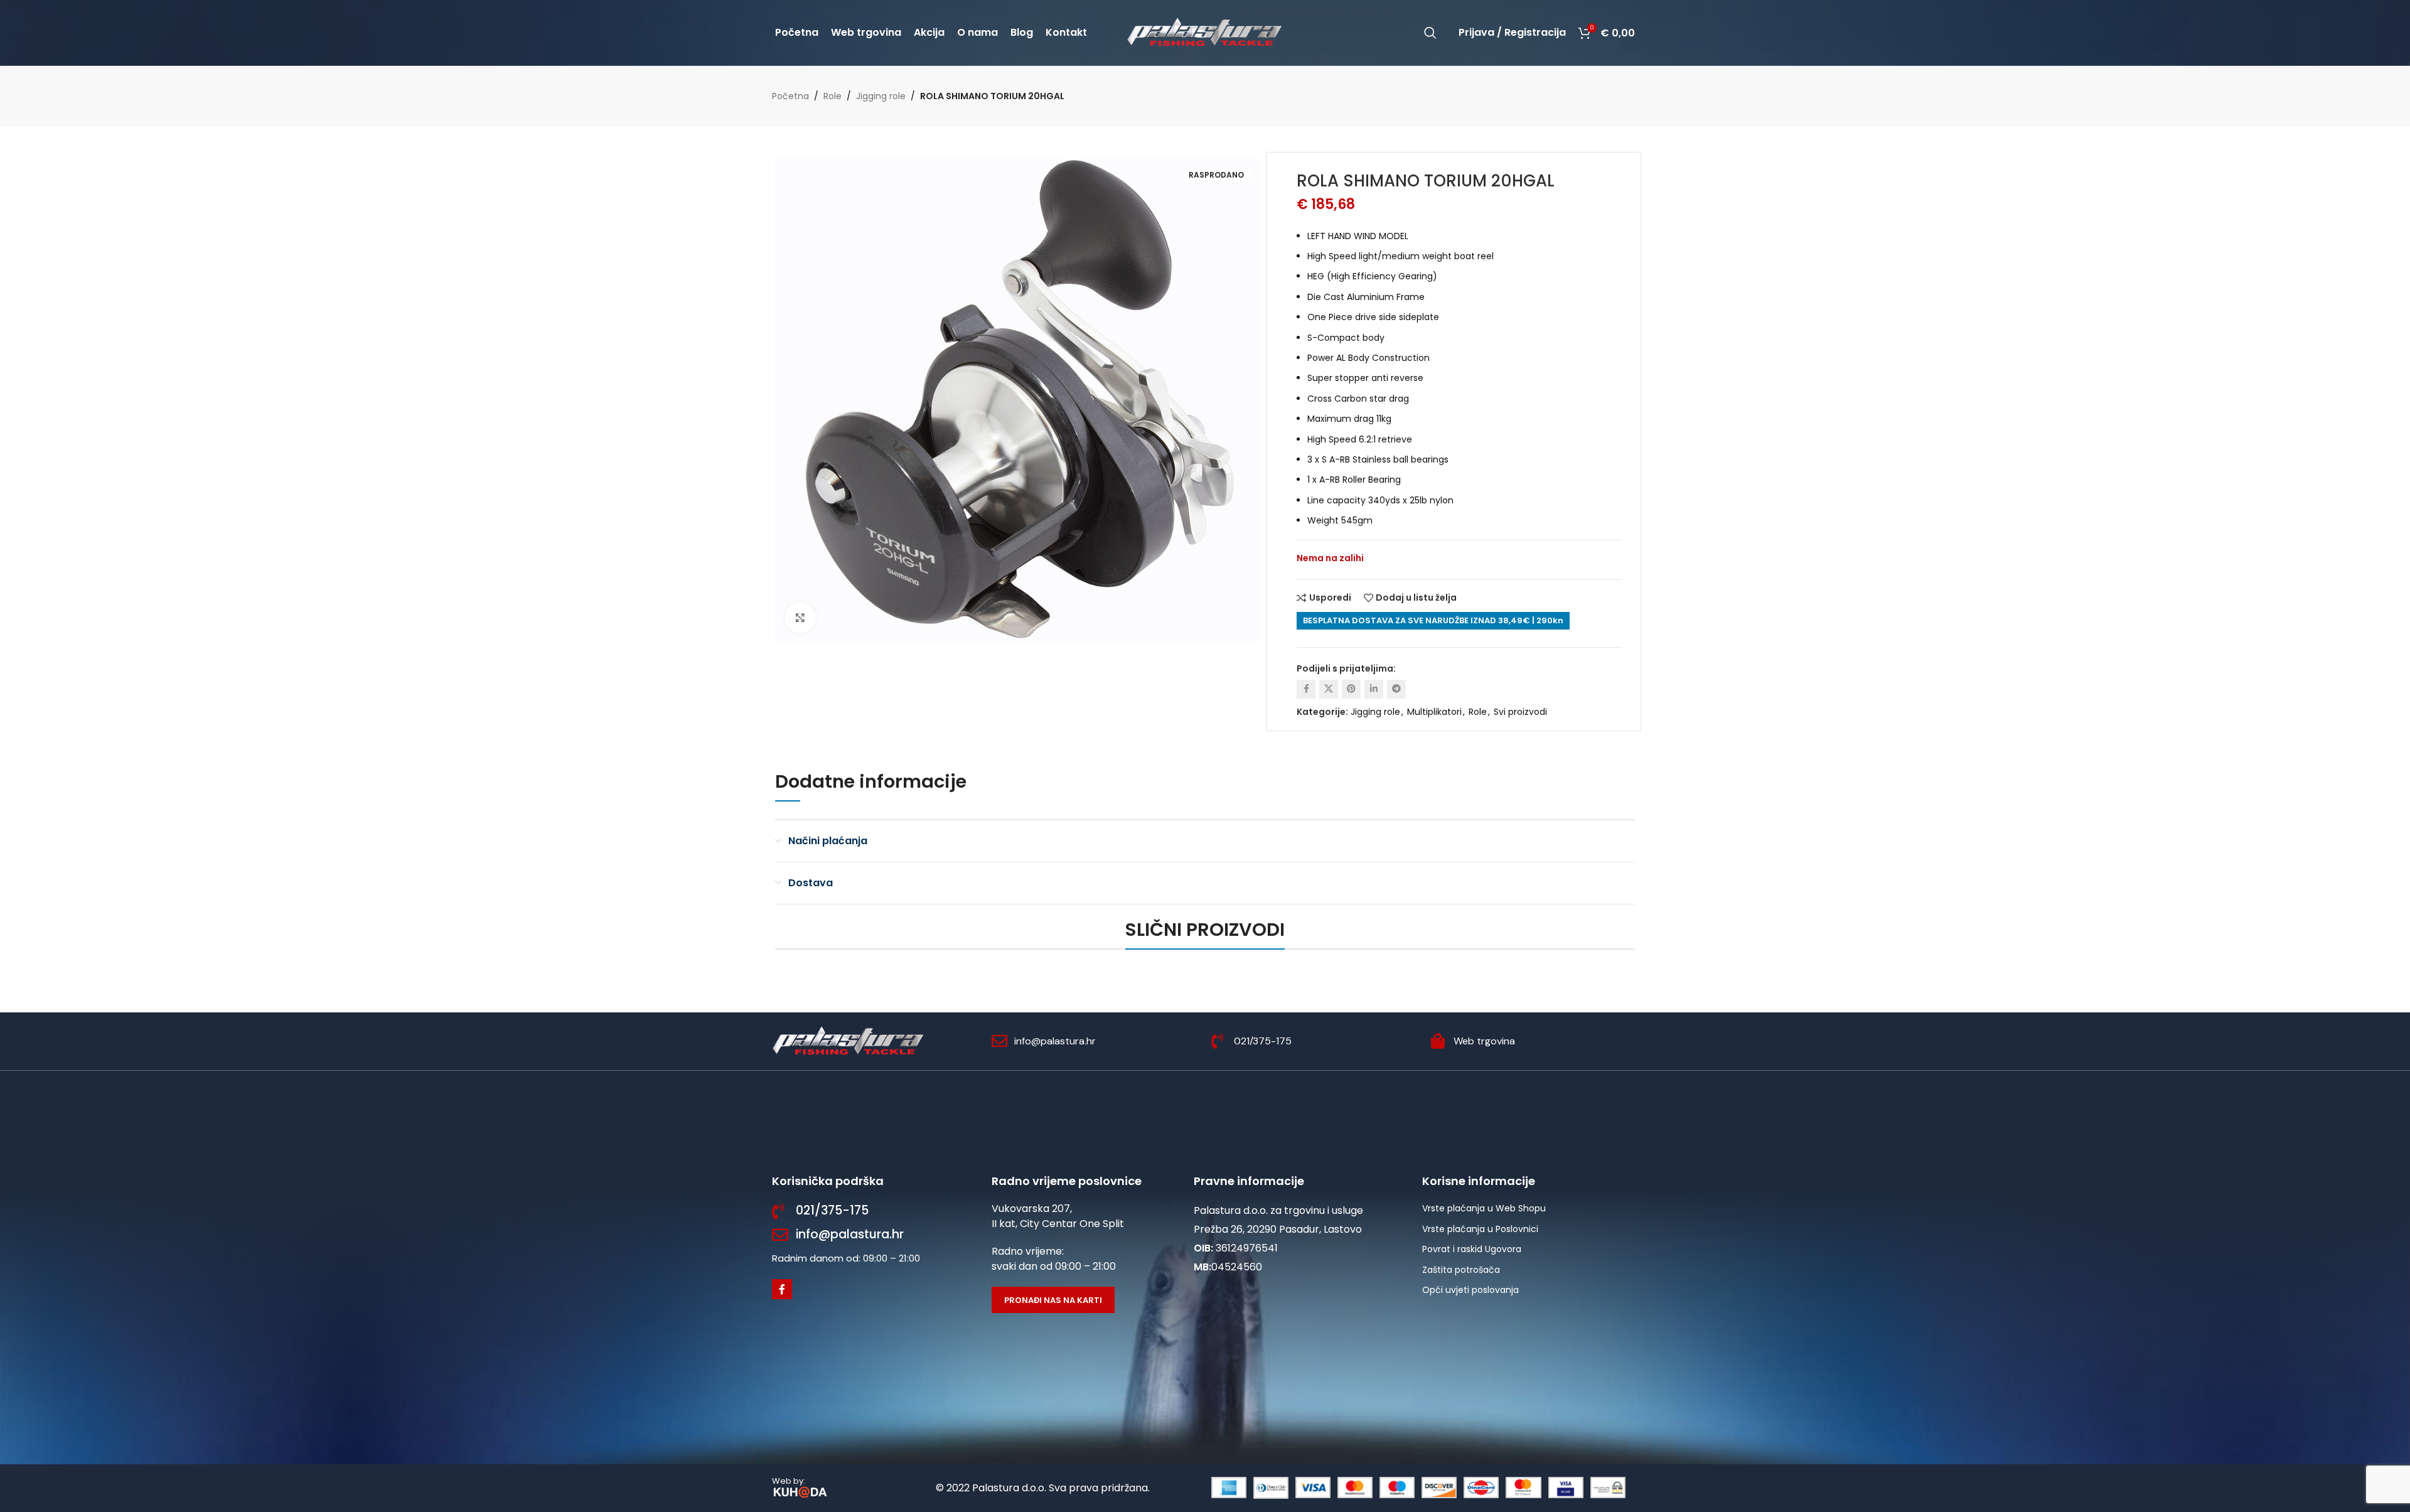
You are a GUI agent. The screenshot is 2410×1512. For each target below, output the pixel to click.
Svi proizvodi (1520, 712)
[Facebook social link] (1306, 689)
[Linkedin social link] (1374, 689)
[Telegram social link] (1396, 689)
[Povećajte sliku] (800, 618)
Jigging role (881, 96)
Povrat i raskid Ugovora (1472, 1249)
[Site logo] (1205, 32)
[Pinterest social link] (1351, 689)
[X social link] (1329, 689)
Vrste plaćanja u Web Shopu (1484, 1208)
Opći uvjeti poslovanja (1470, 1290)
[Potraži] (1430, 33)
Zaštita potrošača (1461, 1270)
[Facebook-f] (782, 1289)
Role (833, 96)
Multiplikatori (1434, 712)
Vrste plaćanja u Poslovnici (1480, 1229)
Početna (790, 96)
